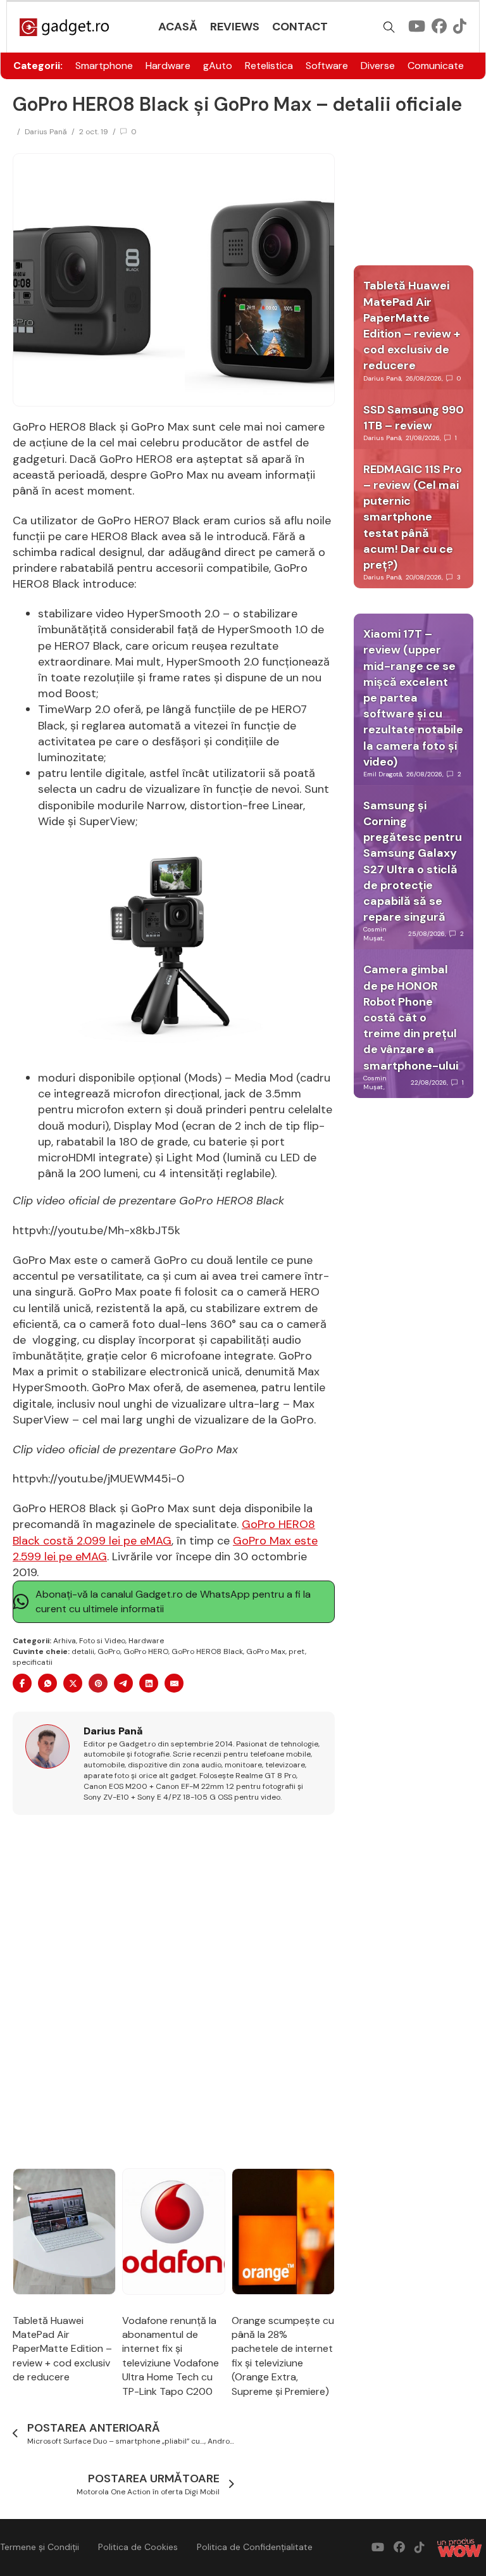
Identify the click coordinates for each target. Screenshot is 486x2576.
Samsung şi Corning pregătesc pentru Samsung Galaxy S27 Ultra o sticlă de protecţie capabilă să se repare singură (413, 861)
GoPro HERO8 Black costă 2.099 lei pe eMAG (164, 1532)
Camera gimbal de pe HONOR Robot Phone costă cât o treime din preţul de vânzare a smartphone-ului (411, 1017)
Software (327, 66)
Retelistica (269, 66)
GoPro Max (266, 1651)
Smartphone (104, 66)
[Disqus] (174, 1992)
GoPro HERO (146, 1651)
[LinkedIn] (149, 1683)
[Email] (174, 1683)
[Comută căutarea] (389, 27)
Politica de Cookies (138, 2547)
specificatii (33, 1662)
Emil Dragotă (383, 774)
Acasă (178, 27)
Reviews (235, 27)
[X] (73, 1683)
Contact (300, 27)
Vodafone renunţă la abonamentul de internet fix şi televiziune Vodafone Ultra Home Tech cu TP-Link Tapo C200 (171, 2356)
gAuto (218, 66)
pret (297, 1651)
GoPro (109, 1651)
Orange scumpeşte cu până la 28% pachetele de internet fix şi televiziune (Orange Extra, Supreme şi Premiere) (283, 2356)
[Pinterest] (98, 1683)
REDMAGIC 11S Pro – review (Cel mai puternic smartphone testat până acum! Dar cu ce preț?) (413, 517)
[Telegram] (123, 1683)
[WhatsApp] (47, 1683)
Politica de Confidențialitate (255, 2547)
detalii (83, 1651)
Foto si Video (102, 1641)
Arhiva (65, 1641)
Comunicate (436, 66)
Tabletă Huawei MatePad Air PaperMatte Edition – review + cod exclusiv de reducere (62, 2349)
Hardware (168, 66)
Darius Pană (46, 132)
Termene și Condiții (40, 2547)
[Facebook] (22, 1683)
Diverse (378, 66)
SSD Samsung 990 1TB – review (414, 418)
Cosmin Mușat (375, 934)
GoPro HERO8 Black (207, 1651)
